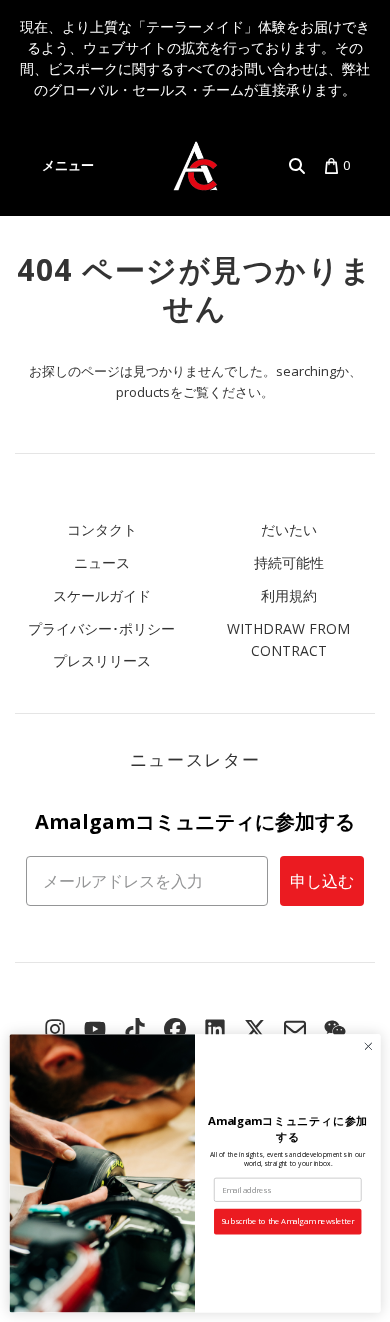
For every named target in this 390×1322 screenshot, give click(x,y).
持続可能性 (289, 562)
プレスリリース (102, 660)
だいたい (289, 529)
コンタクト (102, 529)
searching (306, 371)
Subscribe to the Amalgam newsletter (288, 1221)
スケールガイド (102, 595)
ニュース (102, 562)
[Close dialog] (368, 1046)
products (143, 392)
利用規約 (289, 595)
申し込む (322, 881)
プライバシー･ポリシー (101, 628)
